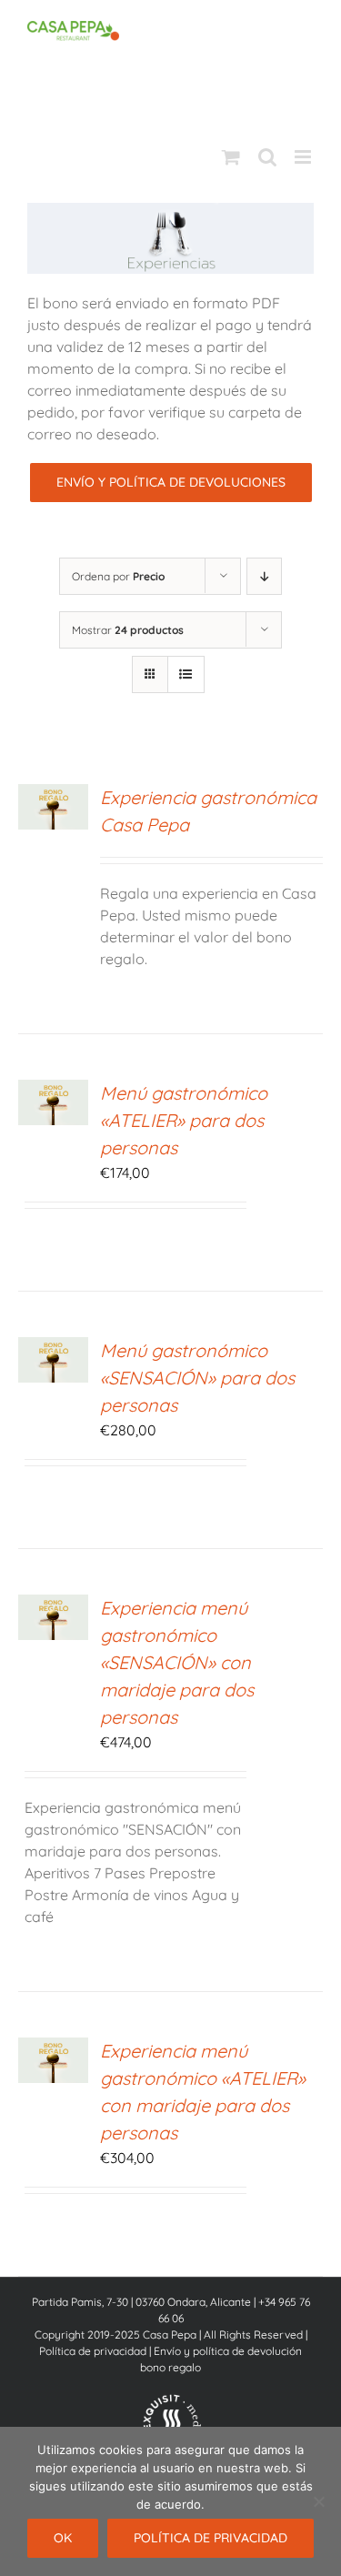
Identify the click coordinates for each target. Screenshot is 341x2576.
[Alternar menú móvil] (304, 157)
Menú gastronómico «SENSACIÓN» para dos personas (197, 1378)
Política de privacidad (93, 2351)
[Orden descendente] (264, 576)
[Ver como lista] (186, 674)
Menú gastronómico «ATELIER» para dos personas (184, 1120)
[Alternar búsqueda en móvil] (267, 157)
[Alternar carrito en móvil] (231, 157)
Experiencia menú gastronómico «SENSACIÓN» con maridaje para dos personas (177, 1662)
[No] (318, 2501)
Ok (63, 2538)
